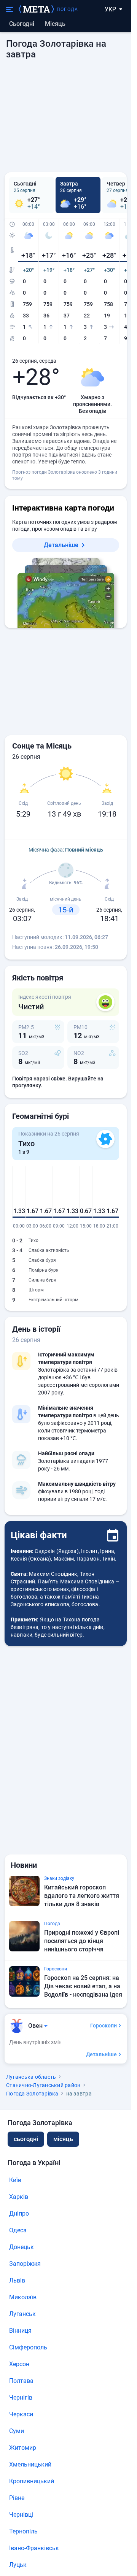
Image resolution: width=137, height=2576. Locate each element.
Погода (67, 10)
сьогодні (26, 2139)
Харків (19, 2197)
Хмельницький (30, 2464)
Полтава (21, 2381)
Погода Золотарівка (32, 2094)
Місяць (55, 24)
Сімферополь (28, 2347)
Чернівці (21, 2515)
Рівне (17, 2498)
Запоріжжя (25, 2264)
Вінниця (20, 2331)
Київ (15, 2180)
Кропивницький (32, 2481)
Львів (17, 2280)
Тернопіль (23, 2531)
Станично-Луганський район (43, 2085)
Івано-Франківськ (34, 2548)
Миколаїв (23, 2297)
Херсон (19, 2364)
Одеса (18, 2230)
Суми (17, 2431)
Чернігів (21, 2398)
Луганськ (22, 2314)
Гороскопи (104, 2026)
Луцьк (18, 2565)
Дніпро (19, 2214)
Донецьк (22, 2247)
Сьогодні (22, 24)
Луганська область (31, 2077)
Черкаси (21, 2414)
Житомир (23, 2448)
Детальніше (61, 545)
